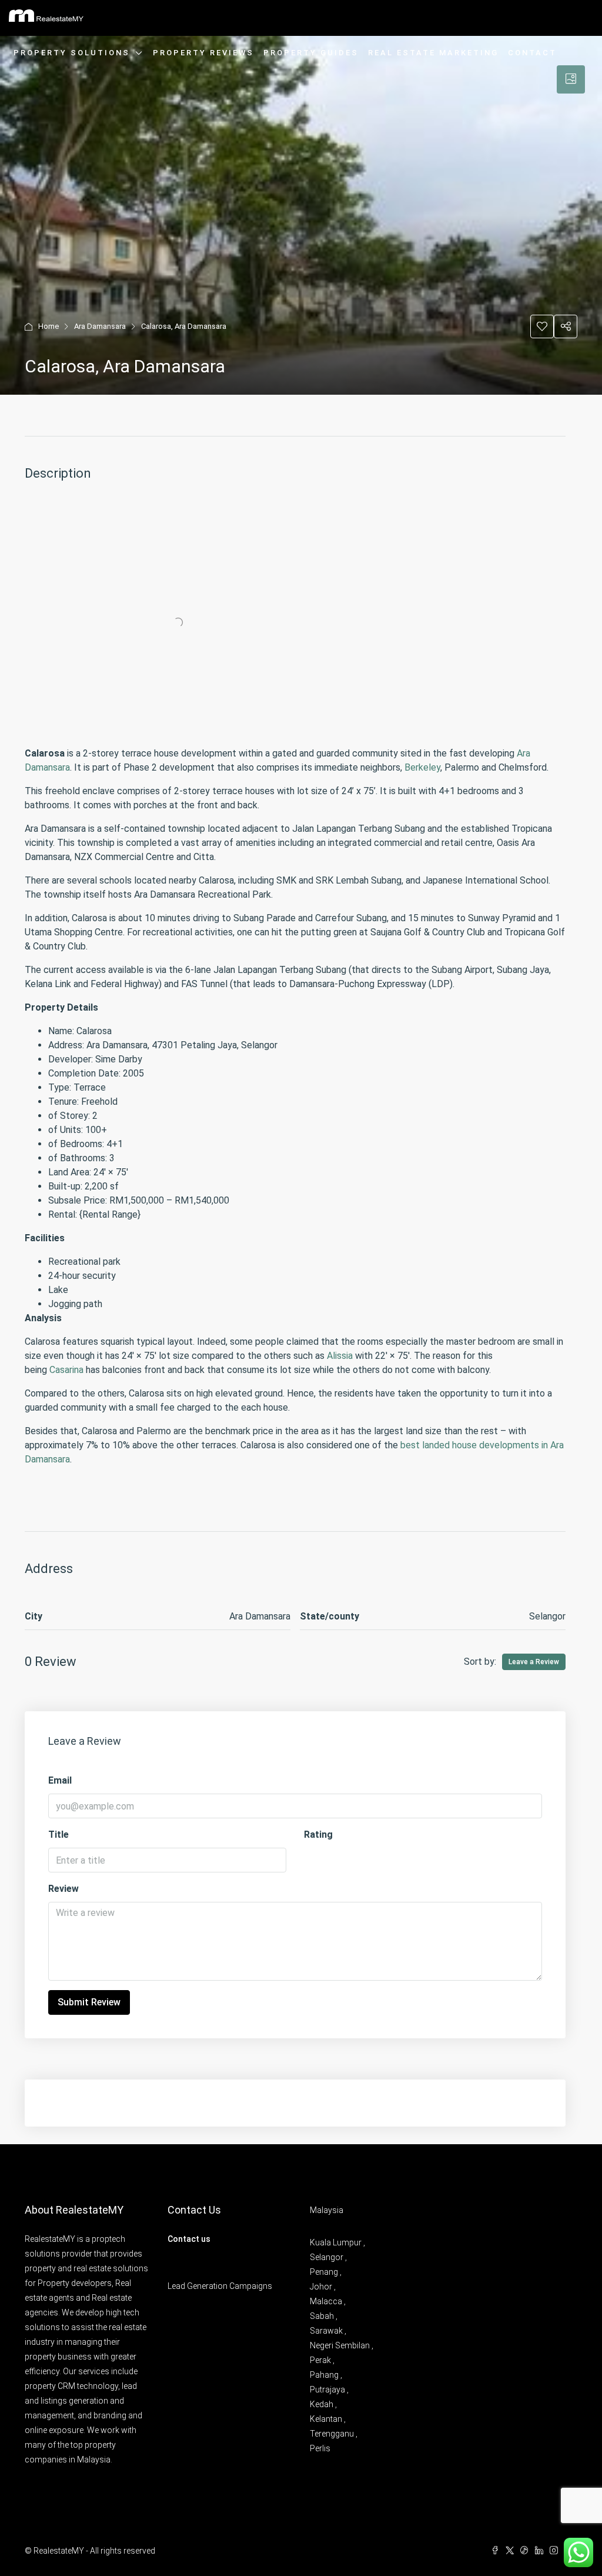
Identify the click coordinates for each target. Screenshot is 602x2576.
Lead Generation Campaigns (220, 2286)
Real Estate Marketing (433, 53)
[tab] (571, 79)
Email (60, 1780)
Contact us (189, 2239)
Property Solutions (72, 53)
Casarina (66, 1370)
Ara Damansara (100, 326)
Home (49, 326)
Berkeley (422, 767)
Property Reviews (203, 53)
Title (58, 1834)
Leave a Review (534, 1662)
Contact (532, 53)
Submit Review (89, 2002)
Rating (318, 1834)
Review (63, 1889)
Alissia (340, 1356)
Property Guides (311, 53)
